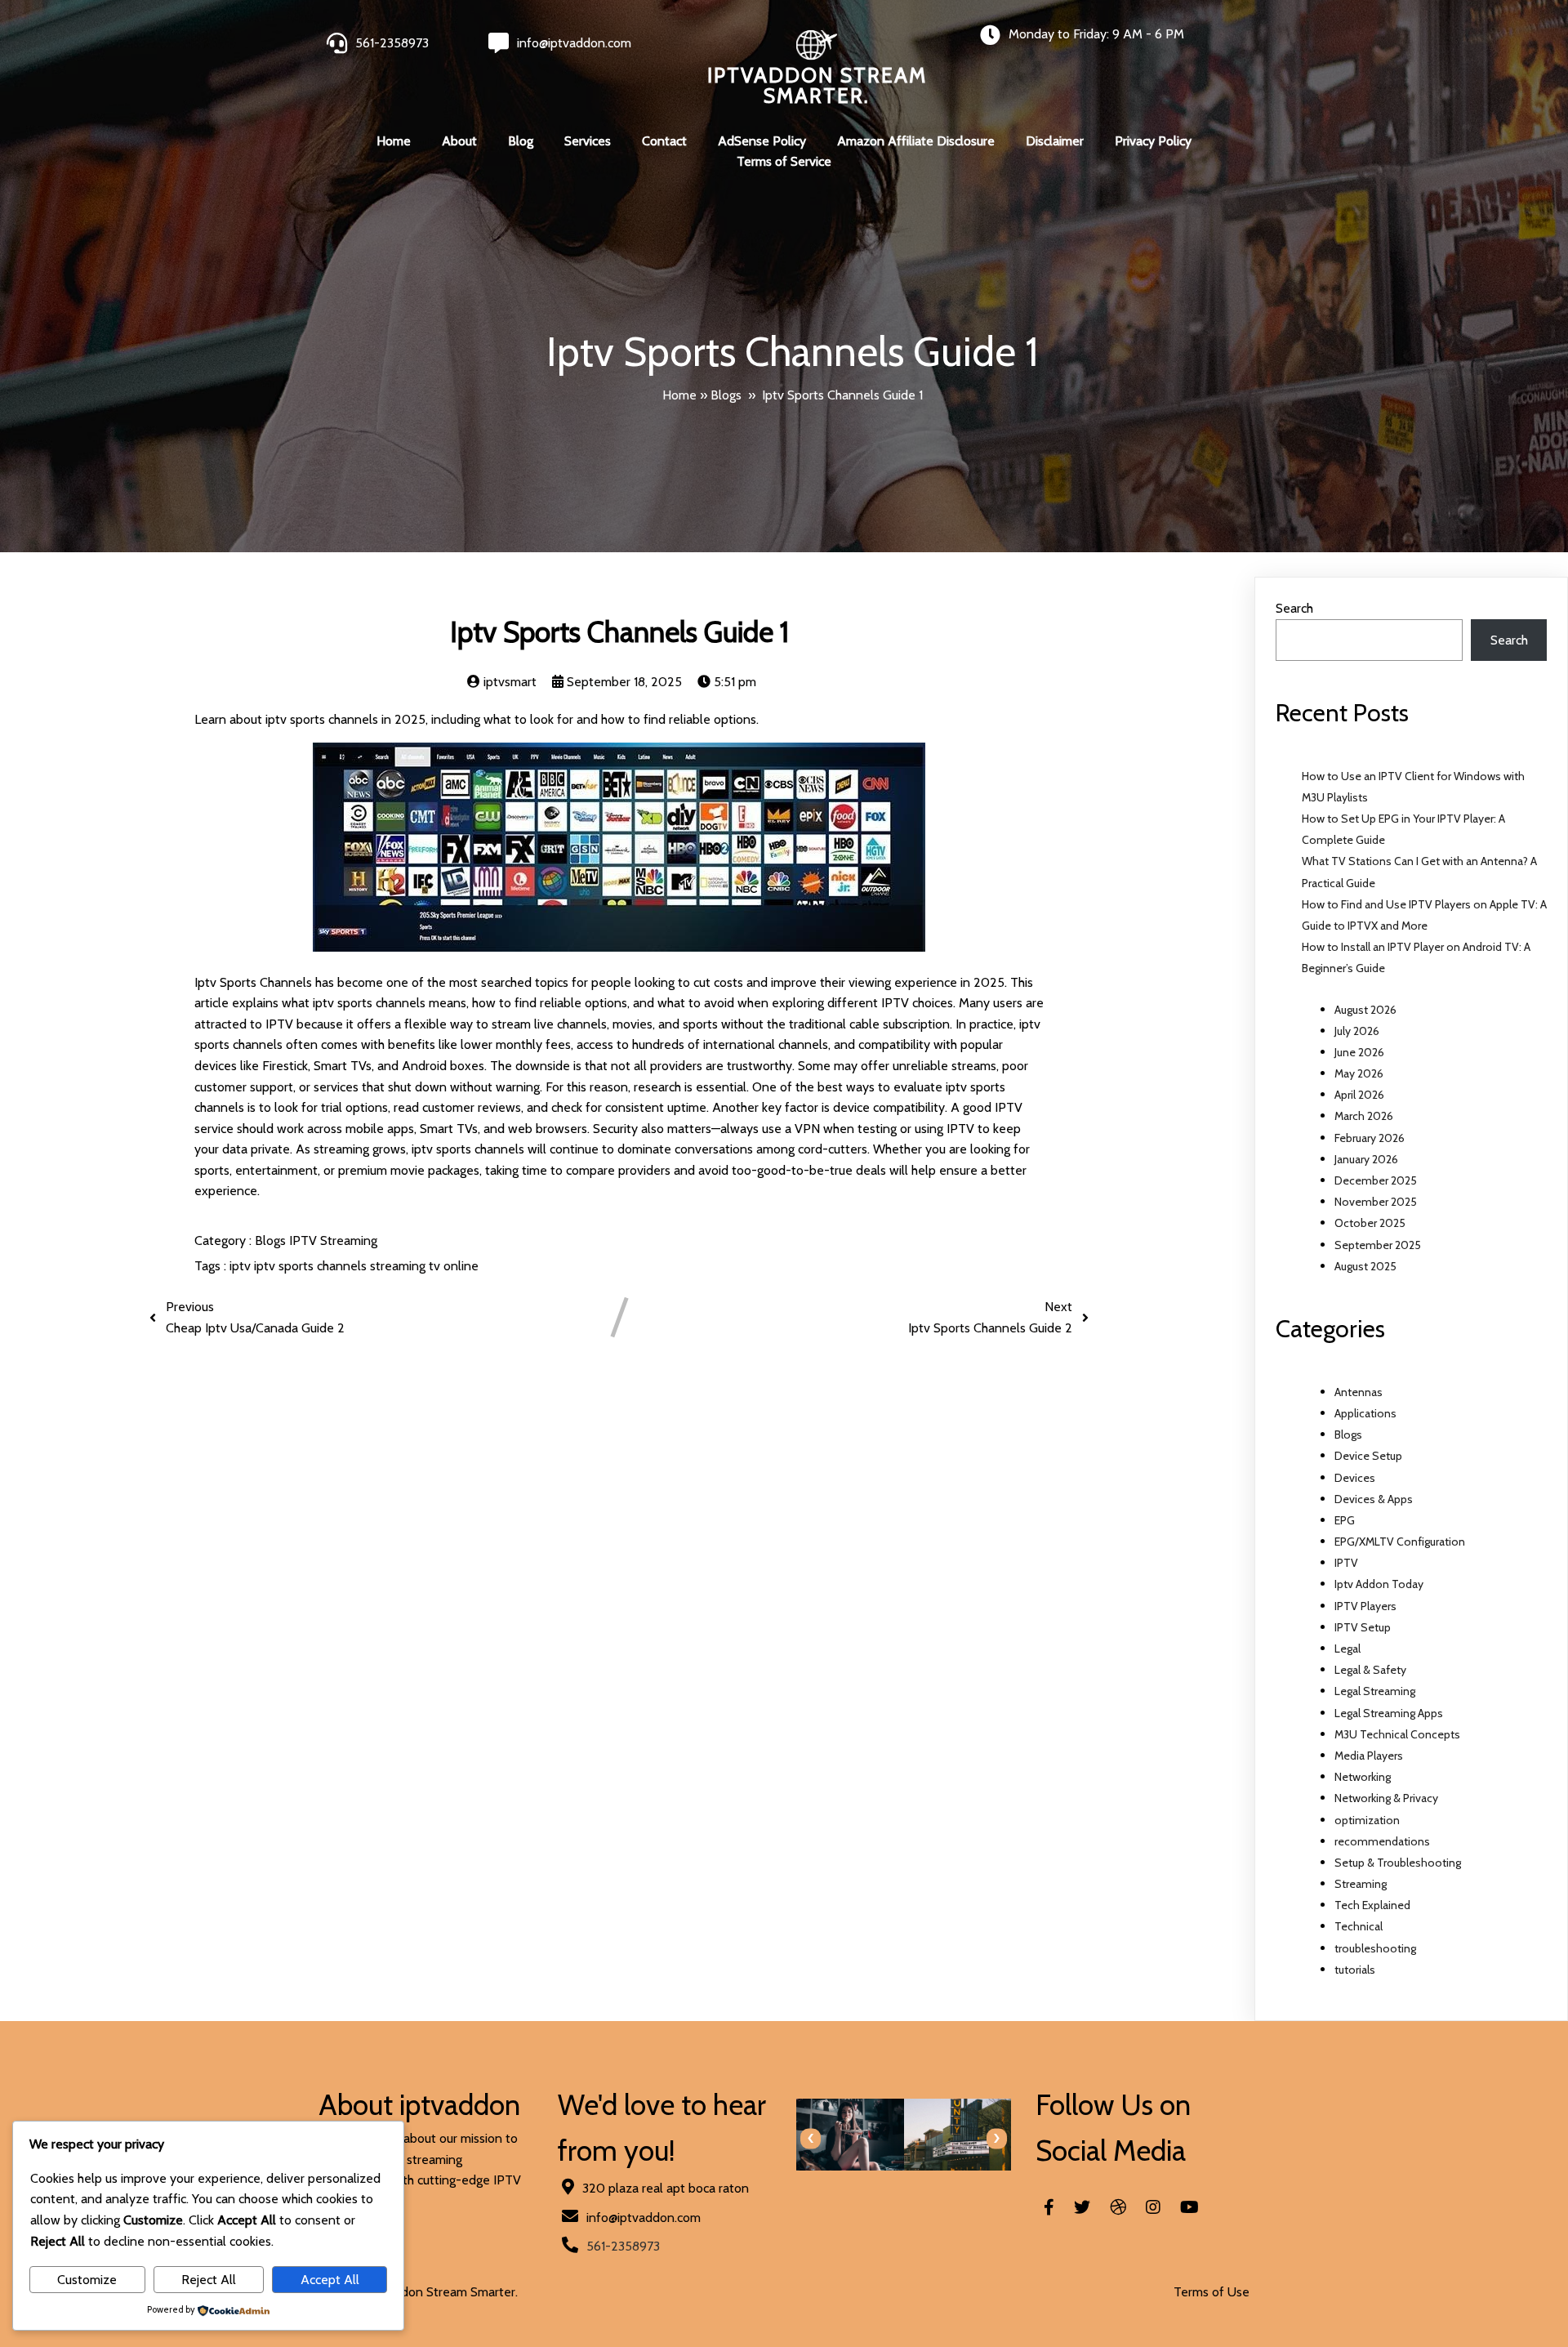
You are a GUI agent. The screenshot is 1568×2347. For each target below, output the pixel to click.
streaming (399, 1266)
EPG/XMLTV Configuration (1400, 1542)
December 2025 (1376, 1180)
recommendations (1382, 1841)
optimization (1367, 1820)
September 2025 (1378, 1245)
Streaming (349, 1240)
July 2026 (1357, 1031)
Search (1294, 608)
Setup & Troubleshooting (1398, 1863)
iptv (242, 1266)
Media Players (1369, 1756)
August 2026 (1365, 1010)
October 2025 (1370, 1223)
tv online (454, 1266)
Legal (1347, 1649)
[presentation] (811, 2138)
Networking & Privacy (1386, 1798)
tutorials (1355, 1970)
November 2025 (1376, 1202)
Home (679, 395)
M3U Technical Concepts (1397, 1734)
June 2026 (1359, 1052)
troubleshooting (1375, 1948)
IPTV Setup (1363, 1627)
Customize (87, 2280)
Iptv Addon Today (1379, 1584)
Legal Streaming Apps (1389, 1713)
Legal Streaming (1375, 1691)
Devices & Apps (1374, 1499)
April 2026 (1359, 1095)
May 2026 (1359, 1073)
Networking (1363, 1777)
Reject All (209, 2280)
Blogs (726, 395)
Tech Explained (1372, 1905)
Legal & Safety (1370, 1670)
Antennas (1359, 1392)
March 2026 (1364, 1116)
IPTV (305, 1240)
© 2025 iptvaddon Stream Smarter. (418, 2292)
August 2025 (1365, 1266)
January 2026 (1366, 1159)
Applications (1365, 1413)
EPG (1345, 1520)
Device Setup (1368, 1456)
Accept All (330, 2280)
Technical (1359, 1926)
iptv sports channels (312, 1266)
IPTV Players (1365, 1606)
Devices (1355, 1478)
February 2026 (1370, 1138)
